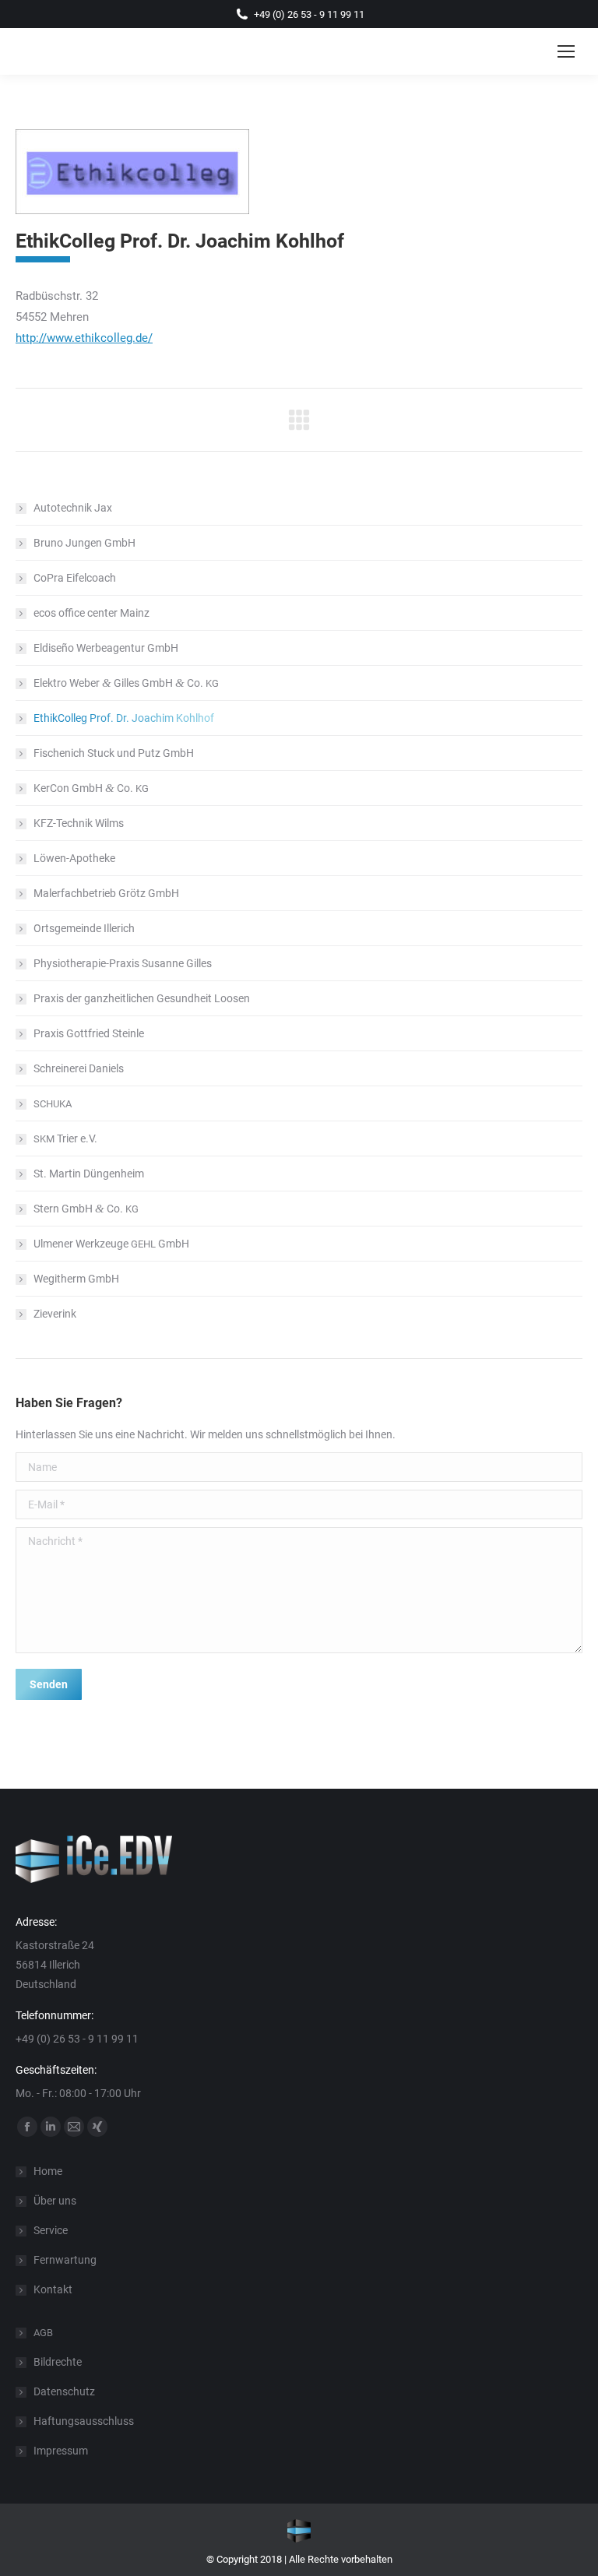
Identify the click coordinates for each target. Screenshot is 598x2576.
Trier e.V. (65, 1138)
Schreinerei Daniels (79, 1068)
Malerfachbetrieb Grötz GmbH (106, 893)
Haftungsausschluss (84, 2421)
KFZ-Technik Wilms (79, 823)
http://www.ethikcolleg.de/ (84, 338)
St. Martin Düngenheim (89, 1174)
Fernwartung (65, 2260)
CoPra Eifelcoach (75, 578)
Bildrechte (58, 2362)
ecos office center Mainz (91, 613)
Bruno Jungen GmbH (84, 543)
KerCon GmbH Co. (91, 788)
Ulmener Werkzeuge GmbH (111, 1244)
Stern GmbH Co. (86, 1208)
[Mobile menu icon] (566, 51)
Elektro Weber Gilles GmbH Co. (126, 683)
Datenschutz (64, 2391)
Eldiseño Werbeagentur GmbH (106, 648)
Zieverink (55, 1314)
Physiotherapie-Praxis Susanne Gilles (123, 963)
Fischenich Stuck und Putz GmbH (114, 753)
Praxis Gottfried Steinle (89, 1033)
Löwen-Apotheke (74, 858)
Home (48, 2171)
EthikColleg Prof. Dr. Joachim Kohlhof (124, 718)
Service (51, 2230)
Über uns (55, 2201)
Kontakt (53, 2289)
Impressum (61, 2451)
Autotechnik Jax (73, 508)
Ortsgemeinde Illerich (84, 928)
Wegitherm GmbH (76, 1279)
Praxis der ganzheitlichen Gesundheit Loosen (142, 998)
